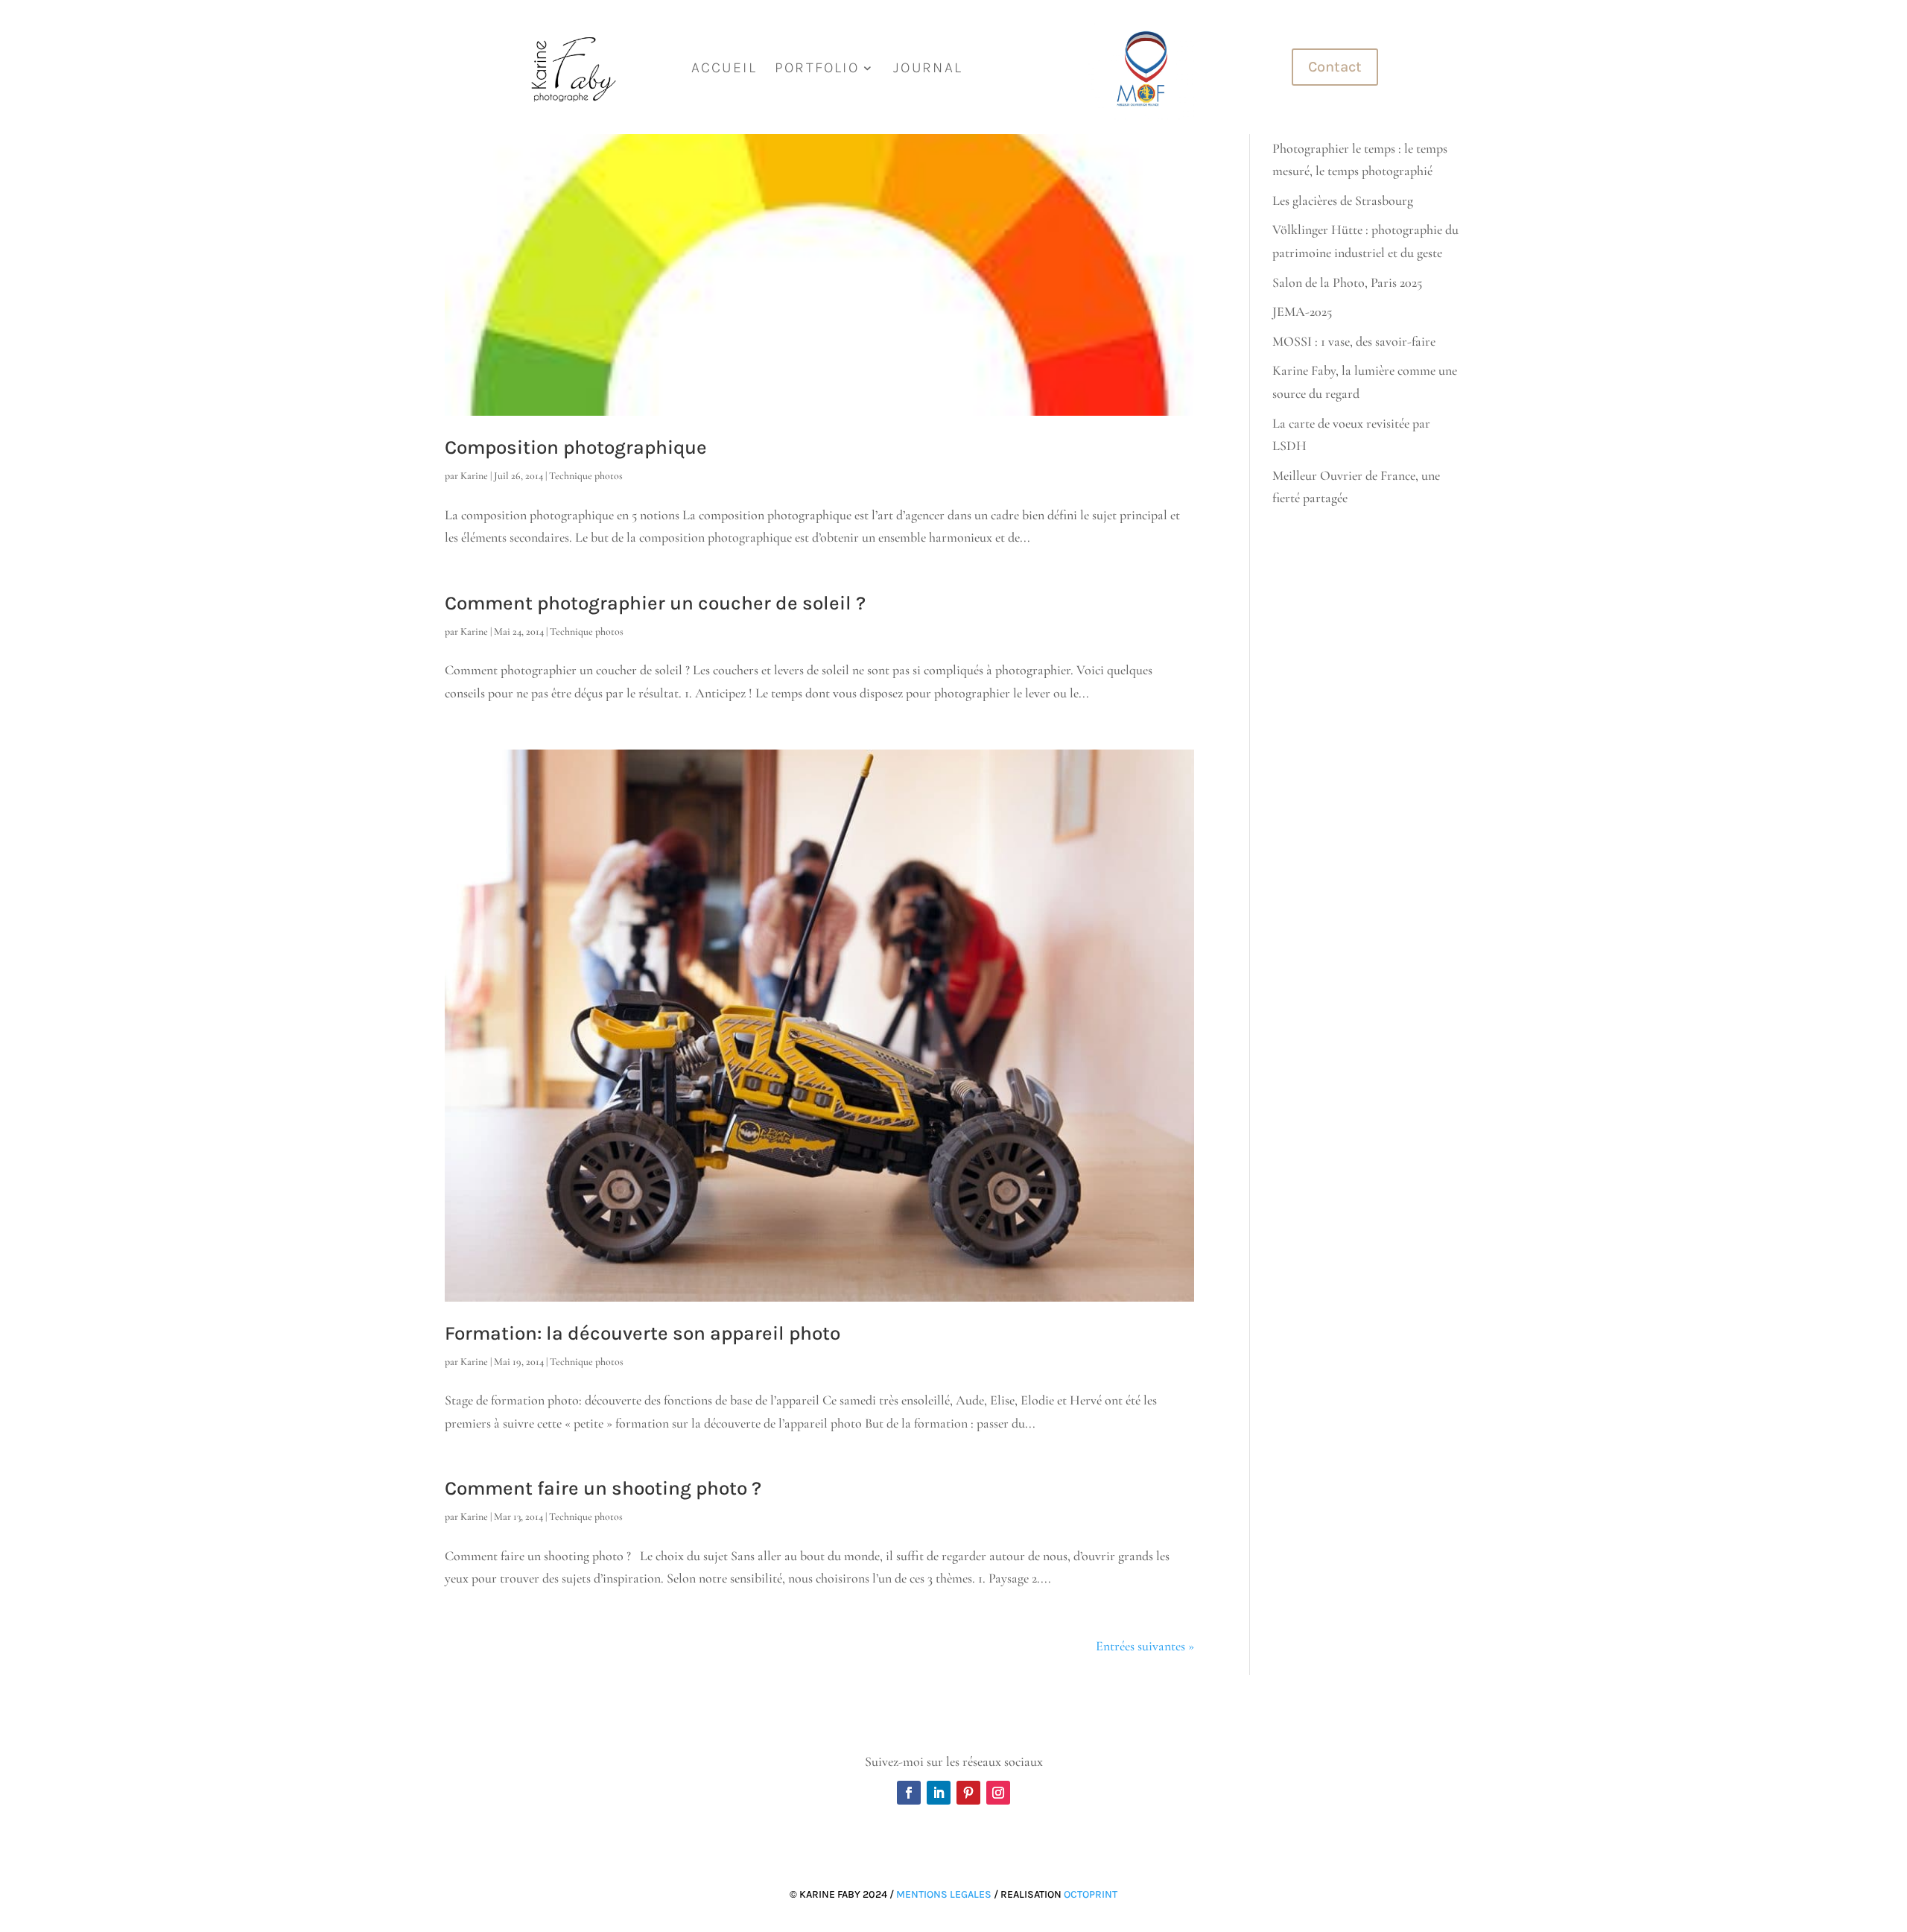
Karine (474, 476)
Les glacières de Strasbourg (1343, 200)
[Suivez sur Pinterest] (968, 1793)
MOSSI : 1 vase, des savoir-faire (1354, 341)
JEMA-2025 (1302, 311)
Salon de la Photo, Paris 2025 (1347, 282)
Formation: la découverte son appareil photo (642, 1333)
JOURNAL (927, 69)
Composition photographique (576, 447)
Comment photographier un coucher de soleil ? (655, 603)
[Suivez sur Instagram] (998, 1793)
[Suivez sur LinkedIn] (939, 1793)
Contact (1335, 67)
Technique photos (586, 476)
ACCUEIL (723, 69)
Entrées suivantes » (1145, 1646)
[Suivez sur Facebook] (909, 1793)
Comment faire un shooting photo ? (603, 1488)
